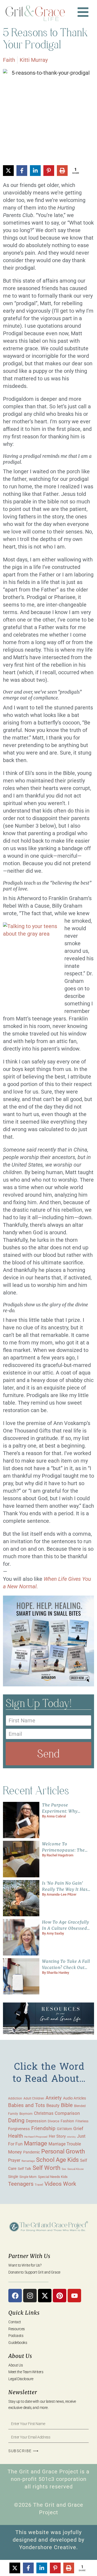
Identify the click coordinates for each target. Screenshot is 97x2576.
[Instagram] (30, 2296)
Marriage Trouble (65, 2144)
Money (15, 2152)
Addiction (15, 2098)
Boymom (26, 2114)
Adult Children (34, 2098)
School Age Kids (57, 2160)
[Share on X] (8, 171)
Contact (15, 2322)
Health (15, 2136)
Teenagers (21, 2184)
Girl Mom (64, 2129)
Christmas (44, 2113)
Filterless (82, 2121)
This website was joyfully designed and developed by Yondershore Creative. (48, 2540)
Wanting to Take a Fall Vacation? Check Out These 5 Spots (66, 1967)
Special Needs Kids (53, 2177)
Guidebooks (18, 2343)
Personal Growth (63, 2151)
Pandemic (32, 2152)
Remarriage (28, 2161)
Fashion (67, 2121)
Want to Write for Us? (25, 2265)
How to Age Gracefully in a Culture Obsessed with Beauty (66, 1928)
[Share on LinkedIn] (35, 171)
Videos (53, 2184)
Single (13, 2177)
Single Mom (28, 2177)
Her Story (57, 2136)
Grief (78, 2128)
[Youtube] (74, 2296)
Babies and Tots (27, 2105)
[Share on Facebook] (22, 171)
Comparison (67, 2113)
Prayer (14, 2160)
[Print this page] (62, 171)
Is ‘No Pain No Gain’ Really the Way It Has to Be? (65, 1889)
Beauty (53, 2106)
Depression (36, 2121)
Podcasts (16, 2336)
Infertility (71, 2137)
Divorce (53, 2121)
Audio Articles (75, 2098)
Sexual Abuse (75, 2169)
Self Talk (25, 2169)
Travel (39, 2185)
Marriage (36, 2143)
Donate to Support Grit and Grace (34, 2272)
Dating (16, 2120)
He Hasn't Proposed (36, 2137)
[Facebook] (15, 2296)
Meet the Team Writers (26, 2372)
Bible (67, 2105)
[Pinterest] (60, 2296)
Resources (17, 2329)
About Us (15, 2365)
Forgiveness (19, 2129)
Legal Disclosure (21, 2379)
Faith (9, 60)
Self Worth (46, 2168)
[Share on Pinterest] (49, 171)
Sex (64, 2169)
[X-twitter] (45, 2296)
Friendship (43, 2128)
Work (70, 2184)
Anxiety (54, 2098)
